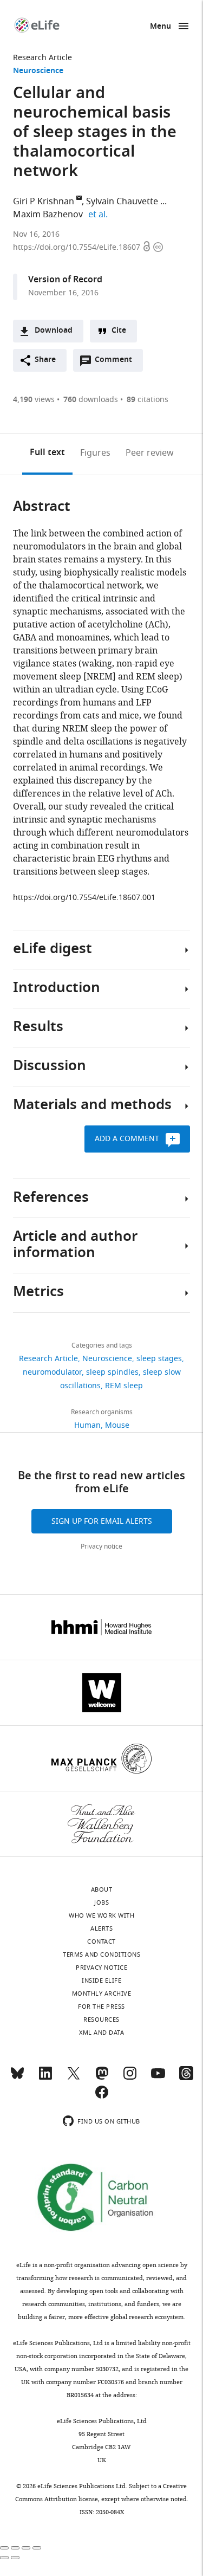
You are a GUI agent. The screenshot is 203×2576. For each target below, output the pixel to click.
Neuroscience (38, 71)
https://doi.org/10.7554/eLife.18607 (78, 247)
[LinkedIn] (45, 2078)
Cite (119, 331)
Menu (161, 27)
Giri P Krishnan (44, 202)
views (34, 400)
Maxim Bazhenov (48, 215)
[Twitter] (74, 2078)
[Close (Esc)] (4, 2548)
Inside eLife (101, 1980)
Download (54, 331)
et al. (100, 215)
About (102, 1889)
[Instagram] (130, 2078)
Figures (95, 453)
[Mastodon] (102, 2078)
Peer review (150, 453)
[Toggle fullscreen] (26, 2548)
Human (87, 1425)
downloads (91, 400)
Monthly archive (102, 1994)
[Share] (15, 2548)
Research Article (42, 58)
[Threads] (186, 2078)
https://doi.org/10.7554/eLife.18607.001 (84, 898)
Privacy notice (101, 1546)
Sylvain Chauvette (122, 202)
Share (45, 360)
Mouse (117, 1425)
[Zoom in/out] (37, 2548)
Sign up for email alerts (102, 1521)
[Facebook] (102, 2097)
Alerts (101, 1928)
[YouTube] (158, 2078)
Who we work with (101, 1915)
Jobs (101, 1902)
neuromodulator (52, 1372)
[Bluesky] (17, 2078)
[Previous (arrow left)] (4, 2558)
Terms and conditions (101, 1954)
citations (148, 400)
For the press (101, 2007)
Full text (47, 453)
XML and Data (101, 2033)
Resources (101, 2020)
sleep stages (159, 1359)
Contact (101, 1941)
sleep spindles (112, 1372)
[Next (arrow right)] (15, 2558)
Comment (117, 363)
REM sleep (124, 1386)
